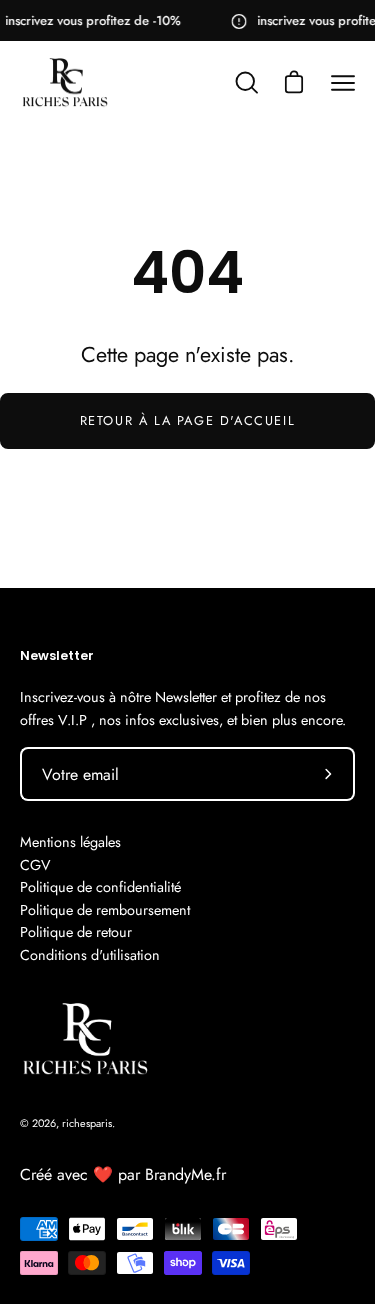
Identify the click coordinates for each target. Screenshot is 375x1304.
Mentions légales (70, 842)
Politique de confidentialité (100, 887)
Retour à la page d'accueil (188, 420)
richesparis (87, 1123)
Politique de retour (76, 932)
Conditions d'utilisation (90, 955)
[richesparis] (65, 84)
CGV (35, 865)
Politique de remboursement (105, 910)
